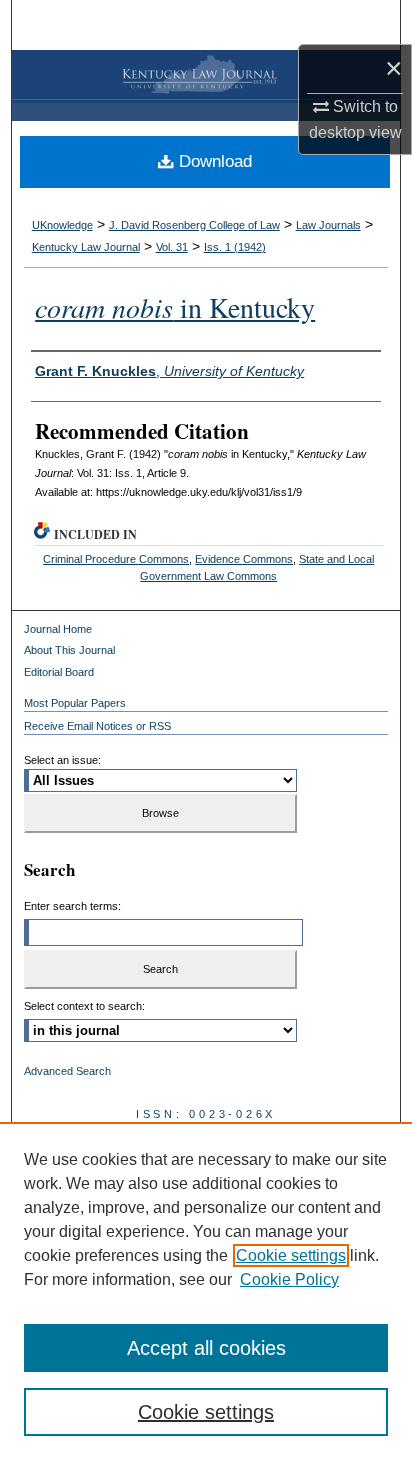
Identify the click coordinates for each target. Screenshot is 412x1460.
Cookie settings (291, 1255)
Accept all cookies (206, 1348)
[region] (206, 1291)
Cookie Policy (289, 1279)
